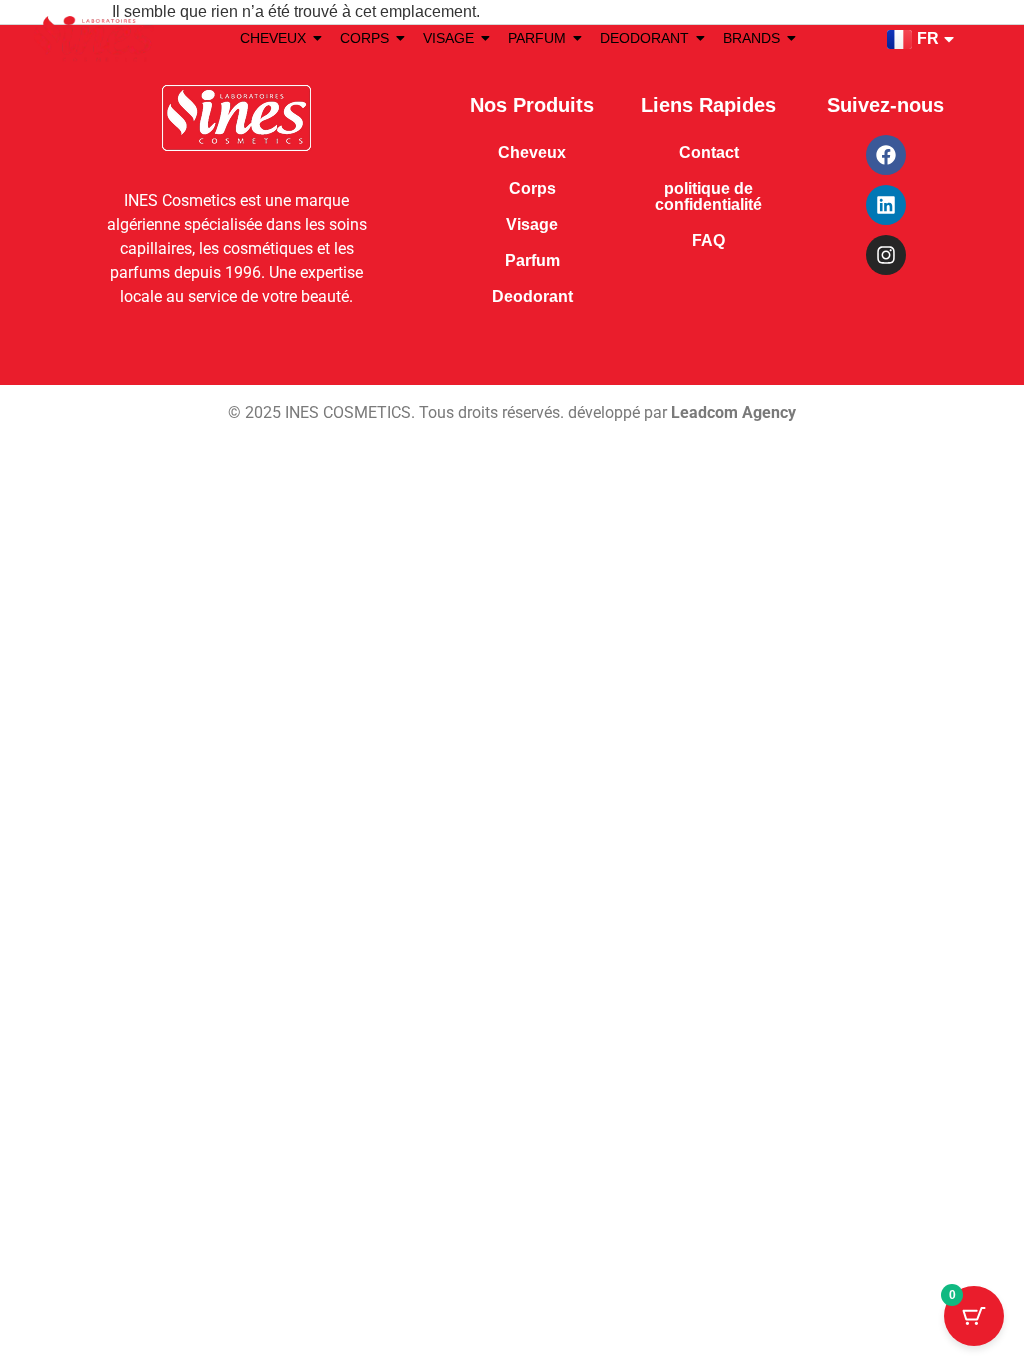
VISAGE (448, 38)
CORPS (364, 38)
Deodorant (532, 296)
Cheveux (532, 152)
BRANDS (751, 38)
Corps (532, 188)
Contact (709, 152)
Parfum (532, 260)
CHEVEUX (273, 38)
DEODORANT (644, 38)
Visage (532, 224)
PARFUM (537, 38)
